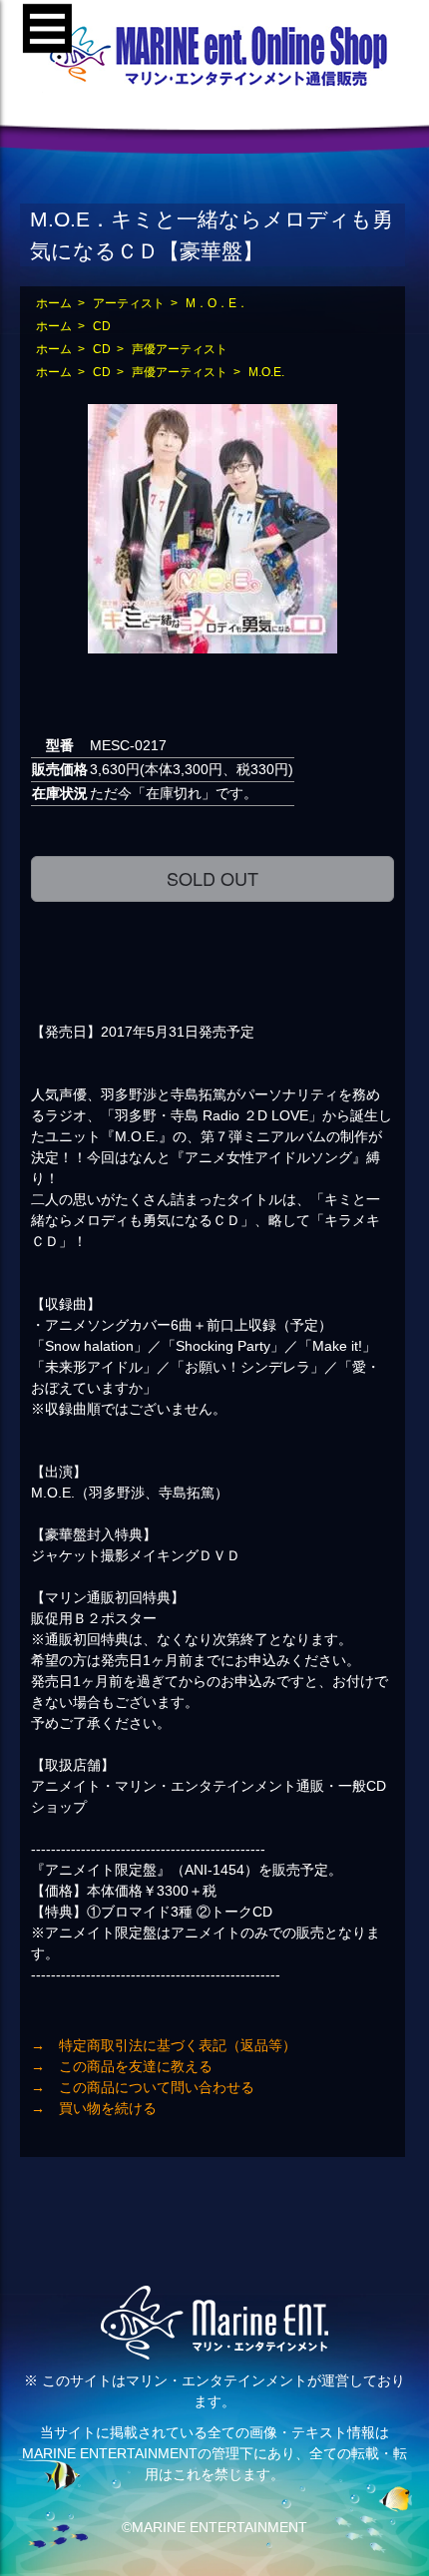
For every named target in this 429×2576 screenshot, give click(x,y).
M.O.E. (266, 372)
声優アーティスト (180, 349)
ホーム (54, 303)
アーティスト (129, 303)
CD (102, 326)
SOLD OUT (213, 878)
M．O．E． (217, 303)
